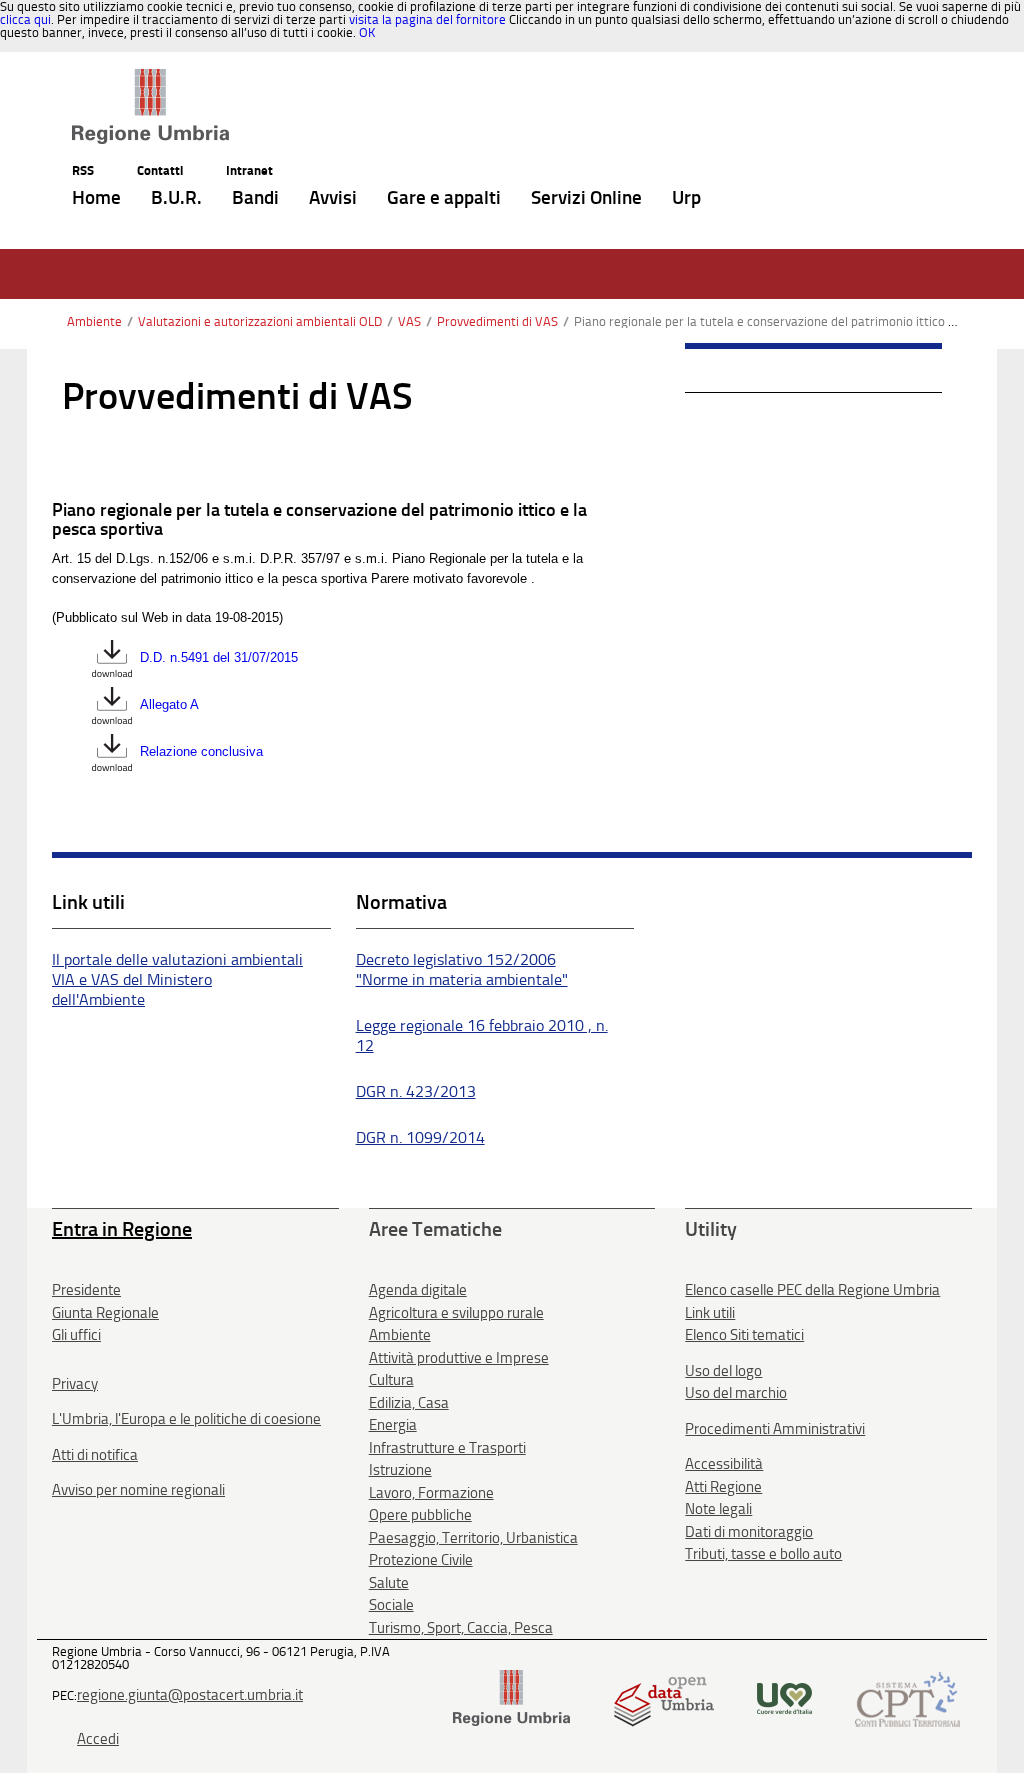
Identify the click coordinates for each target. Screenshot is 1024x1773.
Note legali (718, 1509)
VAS (409, 321)
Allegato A (169, 705)
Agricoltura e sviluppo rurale (456, 1313)
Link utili (710, 1313)
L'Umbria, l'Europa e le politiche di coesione (186, 1419)
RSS (83, 170)
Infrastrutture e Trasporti (447, 1448)
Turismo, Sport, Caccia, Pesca (461, 1628)
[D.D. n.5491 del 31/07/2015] (112, 658)
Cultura (391, 1380)
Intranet (249, 170)
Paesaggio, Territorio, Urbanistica (473, 1538)
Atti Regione (723, 1487)
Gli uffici (76, 1335)
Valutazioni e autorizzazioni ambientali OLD (260, 321)
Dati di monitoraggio (749, 1532)
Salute (389, 1583)
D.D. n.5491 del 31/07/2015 (219, 658)
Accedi (98, 1739)
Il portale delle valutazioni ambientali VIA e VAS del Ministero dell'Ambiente (177, 979)
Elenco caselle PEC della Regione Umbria (812, 1290)
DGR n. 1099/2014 (420, 1137)
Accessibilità (724, 1464)
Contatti (160, 170)
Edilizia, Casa (409, 1403)
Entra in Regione (122, 1229)
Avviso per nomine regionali (138, 1490)
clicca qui (25, 19)
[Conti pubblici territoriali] (907, 1697)
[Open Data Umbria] (663, 1697)
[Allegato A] (112, 705)
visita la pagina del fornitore (427, 19)
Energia (393, 1425)
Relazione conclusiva (201, 752)
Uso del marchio (736, 1393)
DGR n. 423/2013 (416, 1091)
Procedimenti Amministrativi (775, 1429)
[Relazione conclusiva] (112, 752)
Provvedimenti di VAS (497, 321)
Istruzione (400, 1470)
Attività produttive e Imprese (459, 1358)
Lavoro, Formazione (431, 1493)
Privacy (75, 1384)
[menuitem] (96, 198)
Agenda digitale (418, 1290)
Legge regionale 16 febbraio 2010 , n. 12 (482, 1035)
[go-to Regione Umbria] (150, 78)
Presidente (86, 1290)
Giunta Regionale (105, 1313)
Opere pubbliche (420, 1515)
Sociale (391, 1605)
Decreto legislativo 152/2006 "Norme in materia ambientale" (462, 969)
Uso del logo (723, 1371)
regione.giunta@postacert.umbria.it (190, 1695)
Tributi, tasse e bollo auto (763, 1554)
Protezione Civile (421, 1560)
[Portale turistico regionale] (784, 1697)
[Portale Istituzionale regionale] (511, 1697)
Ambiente (94, 321)
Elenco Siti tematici (744, 1335)
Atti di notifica (95, 1455)
